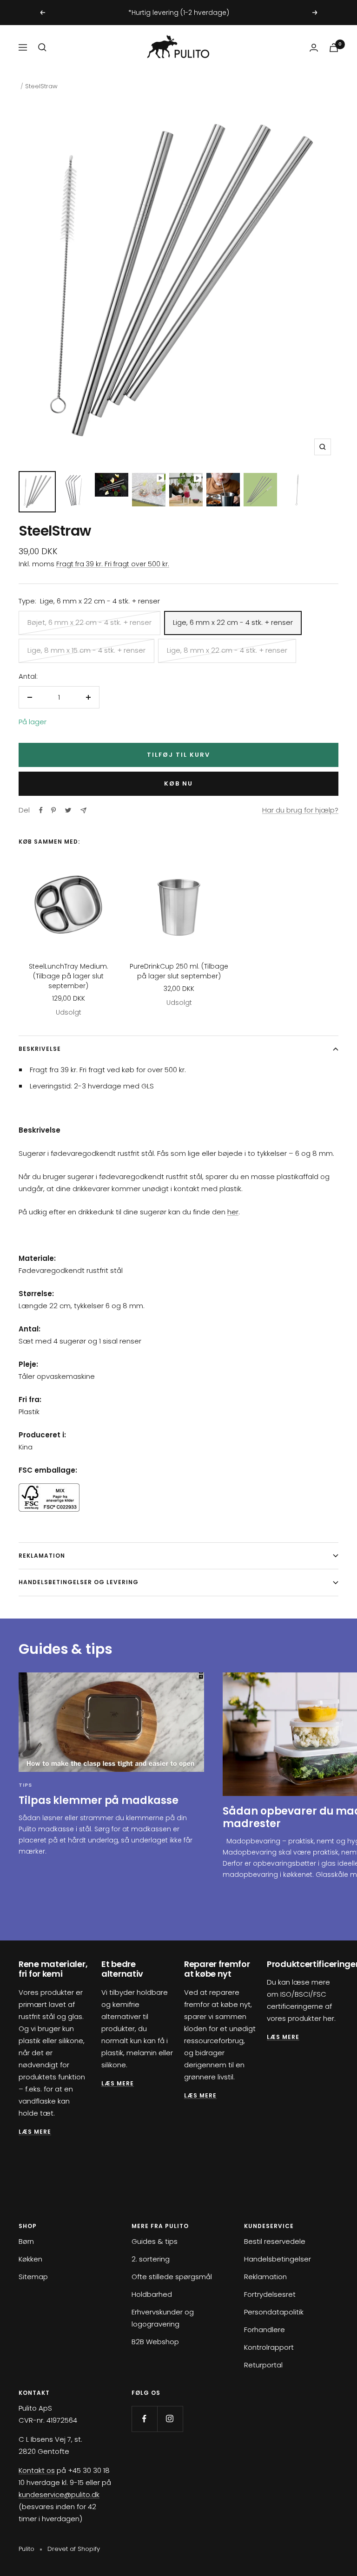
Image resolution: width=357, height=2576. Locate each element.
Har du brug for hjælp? (300, 810)
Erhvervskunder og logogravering (163, 2318)
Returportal (263, 2365)
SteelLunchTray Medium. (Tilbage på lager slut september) (69, 976)
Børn (26, 2241)
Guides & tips (155, 2241)
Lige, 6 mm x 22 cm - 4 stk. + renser (233, 622)
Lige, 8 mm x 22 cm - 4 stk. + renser (227, 650)
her (233, 1212)
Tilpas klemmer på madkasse (98, 1800)
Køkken (30, 2259)
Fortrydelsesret (270, 2294)
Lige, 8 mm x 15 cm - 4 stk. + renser (86, 650)
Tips (25, 1785)
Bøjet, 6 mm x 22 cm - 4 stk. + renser (89, 622)
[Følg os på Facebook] (144, 2419)
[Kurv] (334, 48)
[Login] (314, 48)
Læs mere (118, 2083)
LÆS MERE (35, 2132)
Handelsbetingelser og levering (79, 1582)
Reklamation (42, 1556)
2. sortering (151, 2259)
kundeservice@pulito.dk (59, 2494)
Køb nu (178, 783)
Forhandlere (264, 2330)
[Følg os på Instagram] (170, 2419)
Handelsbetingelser (278, 2259)
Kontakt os (37, 2470)
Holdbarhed (152, 2294)
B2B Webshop (155, 2342)
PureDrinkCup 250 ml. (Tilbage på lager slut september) (179, 971)
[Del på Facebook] (41, 810)
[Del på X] (68, 810)
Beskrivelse (40, 1049)
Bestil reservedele (275, 2241)
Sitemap (33, 2277)
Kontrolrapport (269, 2347)
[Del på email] (83, 810)
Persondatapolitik (274, 2312)
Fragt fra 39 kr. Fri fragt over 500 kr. (113, 564)
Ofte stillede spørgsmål (172, 2277)
